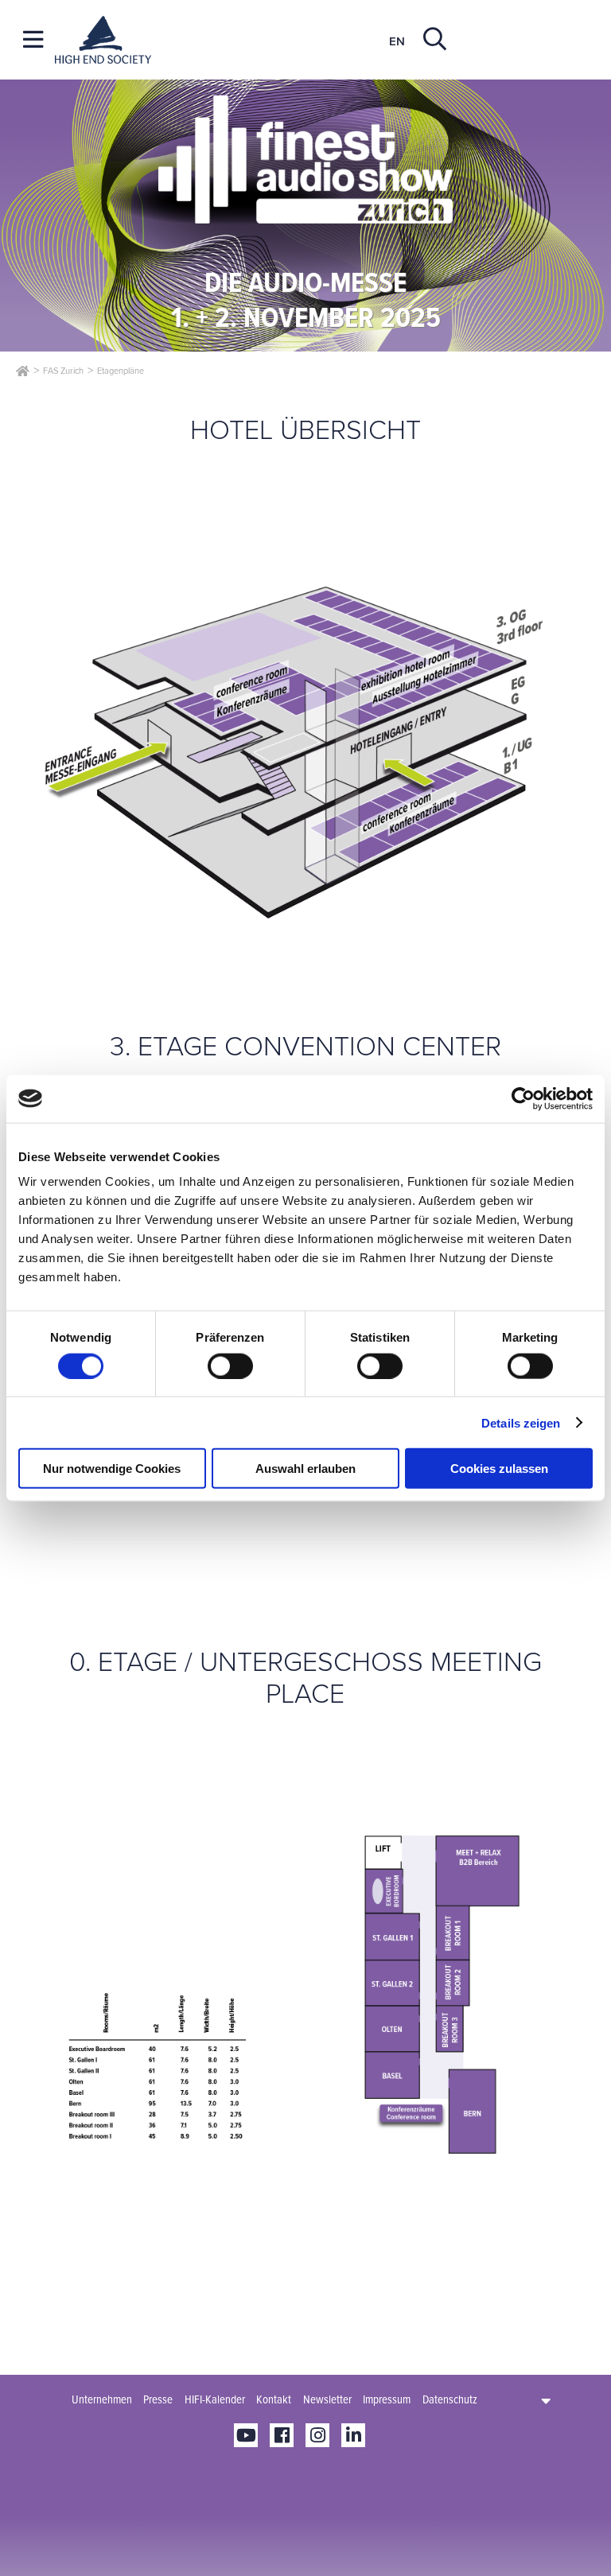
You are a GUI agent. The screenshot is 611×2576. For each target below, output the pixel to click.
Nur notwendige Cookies (112, 1469)
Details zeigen (521, 1422)
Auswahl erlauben (305, 1469)
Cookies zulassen (499, 1469)
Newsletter (327, 2399)
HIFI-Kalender (215, 2399)
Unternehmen (102, 2399)
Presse (158, 2399)
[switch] (230, 1366)
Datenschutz (450, 2399)
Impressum (387, 2399)
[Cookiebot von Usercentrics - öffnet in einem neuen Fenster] (523, 1098)
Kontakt (274, 2399)
